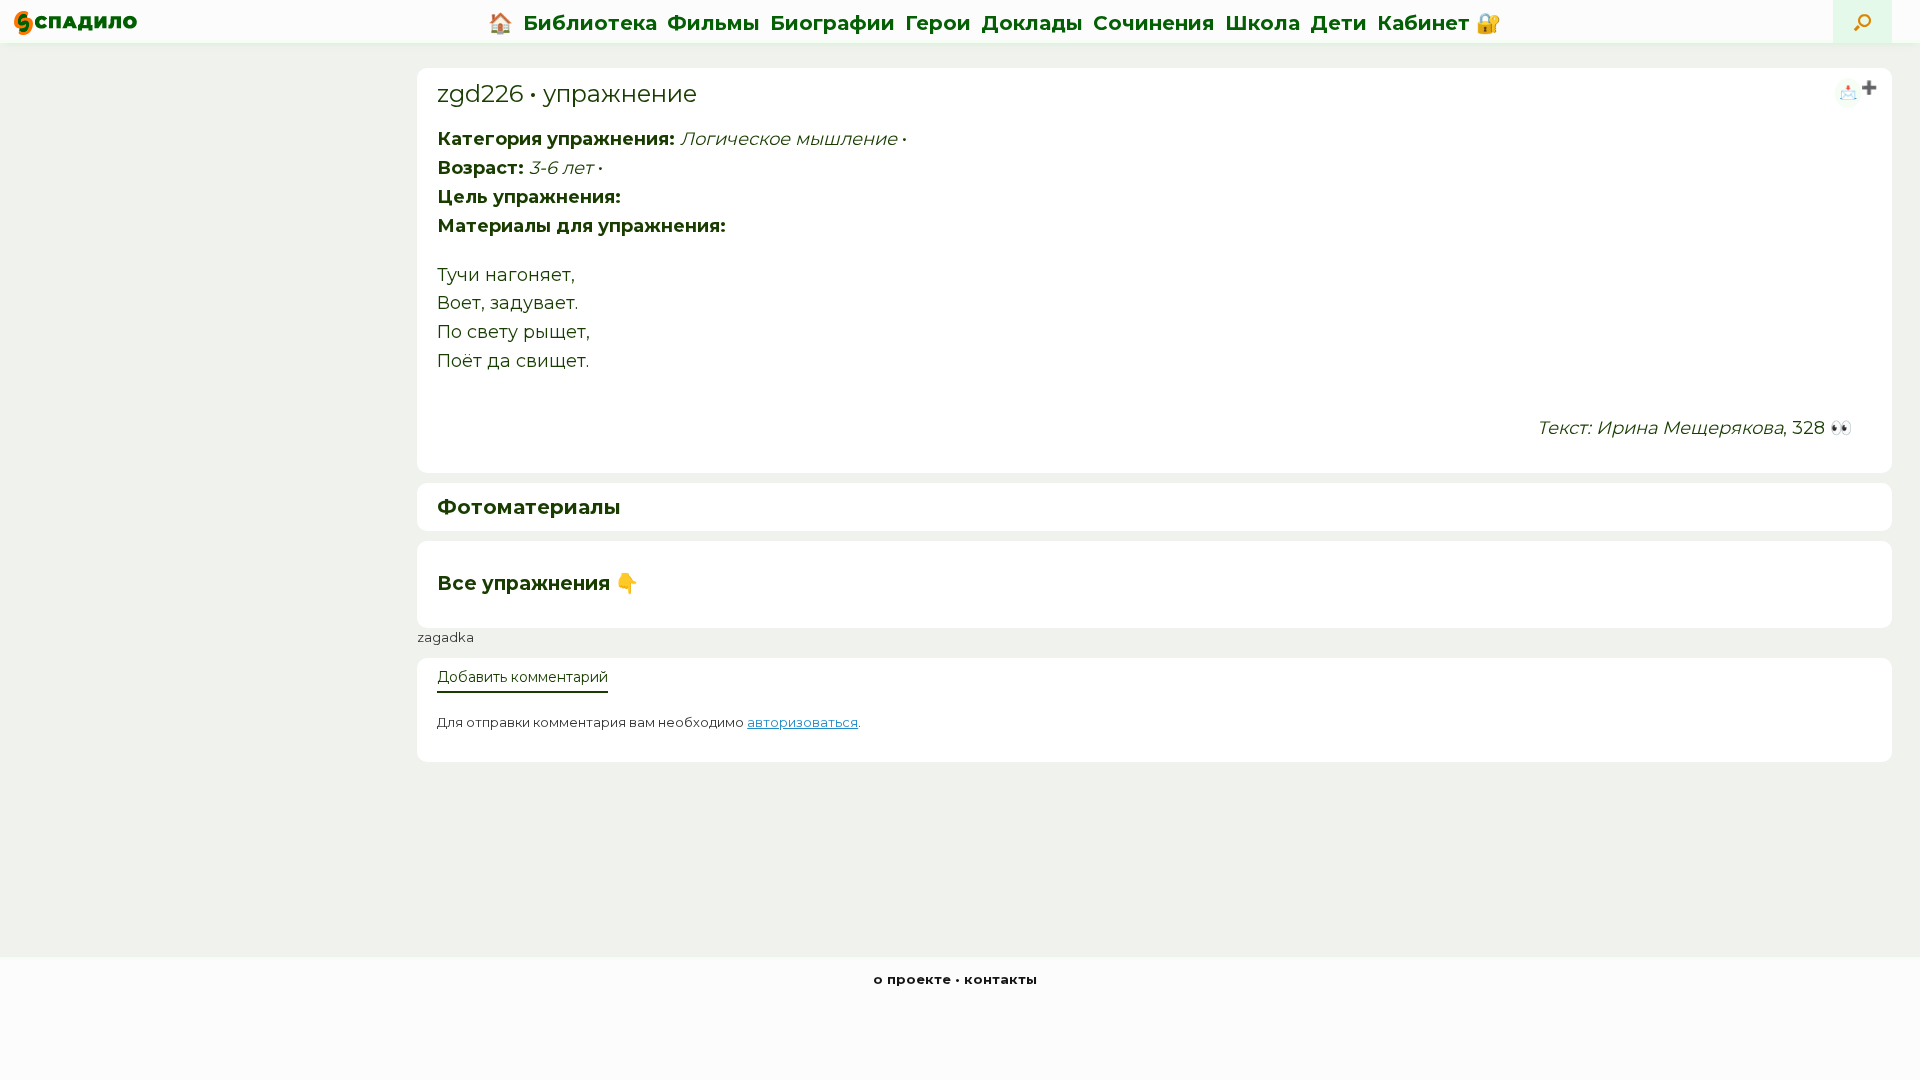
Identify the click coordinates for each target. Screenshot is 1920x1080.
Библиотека (590, 23)
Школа (1262, 23)
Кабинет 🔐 (1439, 23)
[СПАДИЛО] (75, 22)
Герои (938, 23)
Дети (1338, 23)
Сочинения (1154, 23)
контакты (1000, 979)
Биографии (832, 23)
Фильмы (713, 23)
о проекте (912, 979)
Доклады (1032, 23)
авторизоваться (802, 722)
